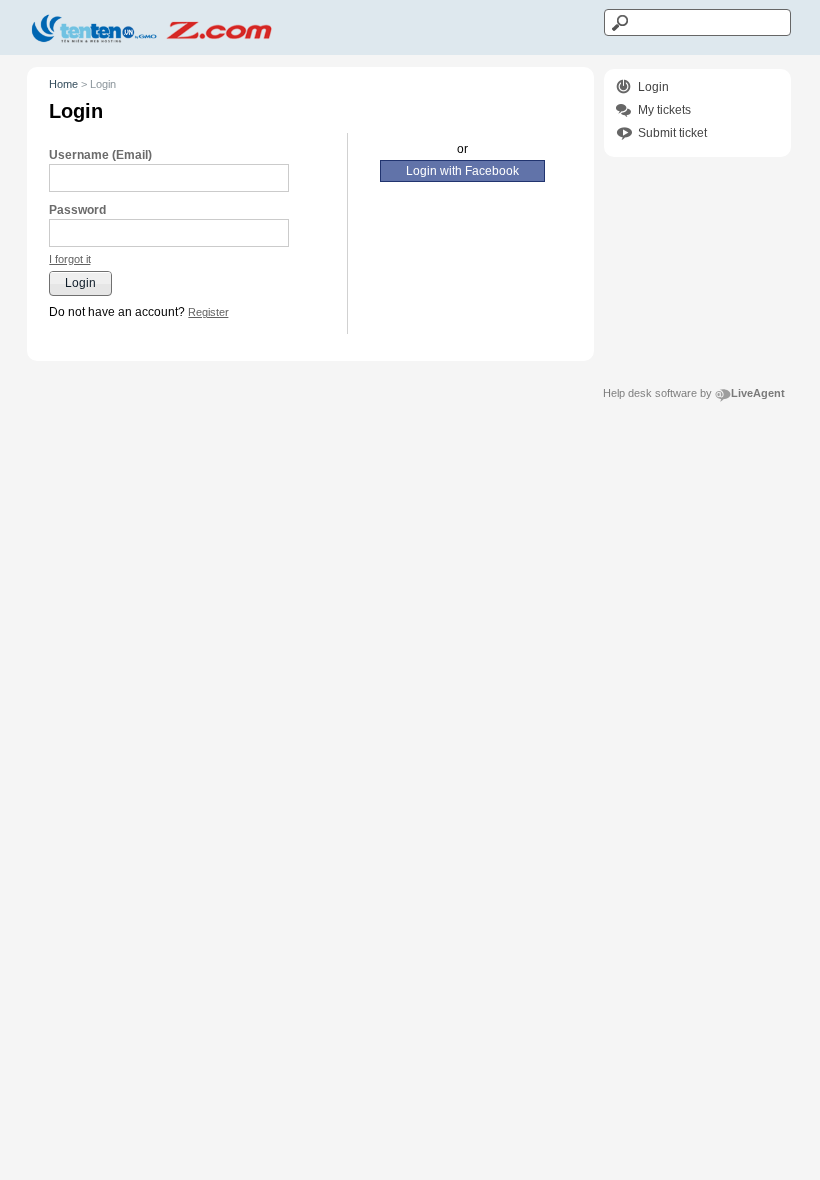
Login (653, 87)
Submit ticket (672, 133)
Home (63, 84)
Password (77, 210)
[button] (70, 259)
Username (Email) (100, 155)
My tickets (664, 110)
